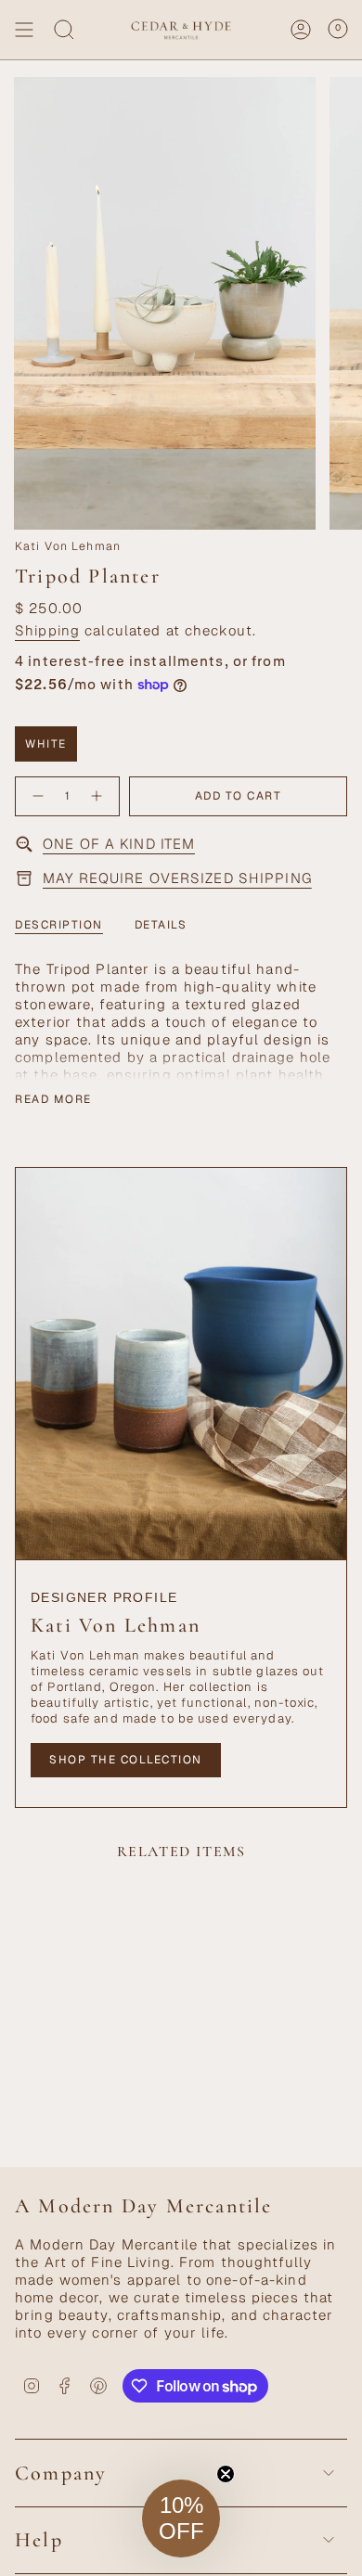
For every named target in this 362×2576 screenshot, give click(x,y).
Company (61, 2473)
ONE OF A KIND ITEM (119, 844)
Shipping (47, 630)
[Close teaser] (226, 2474)
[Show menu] (24, 30)
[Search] (64, 30)
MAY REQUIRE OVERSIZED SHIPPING (177, 878)
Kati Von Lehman (68, 546)
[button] (181, 2518)
